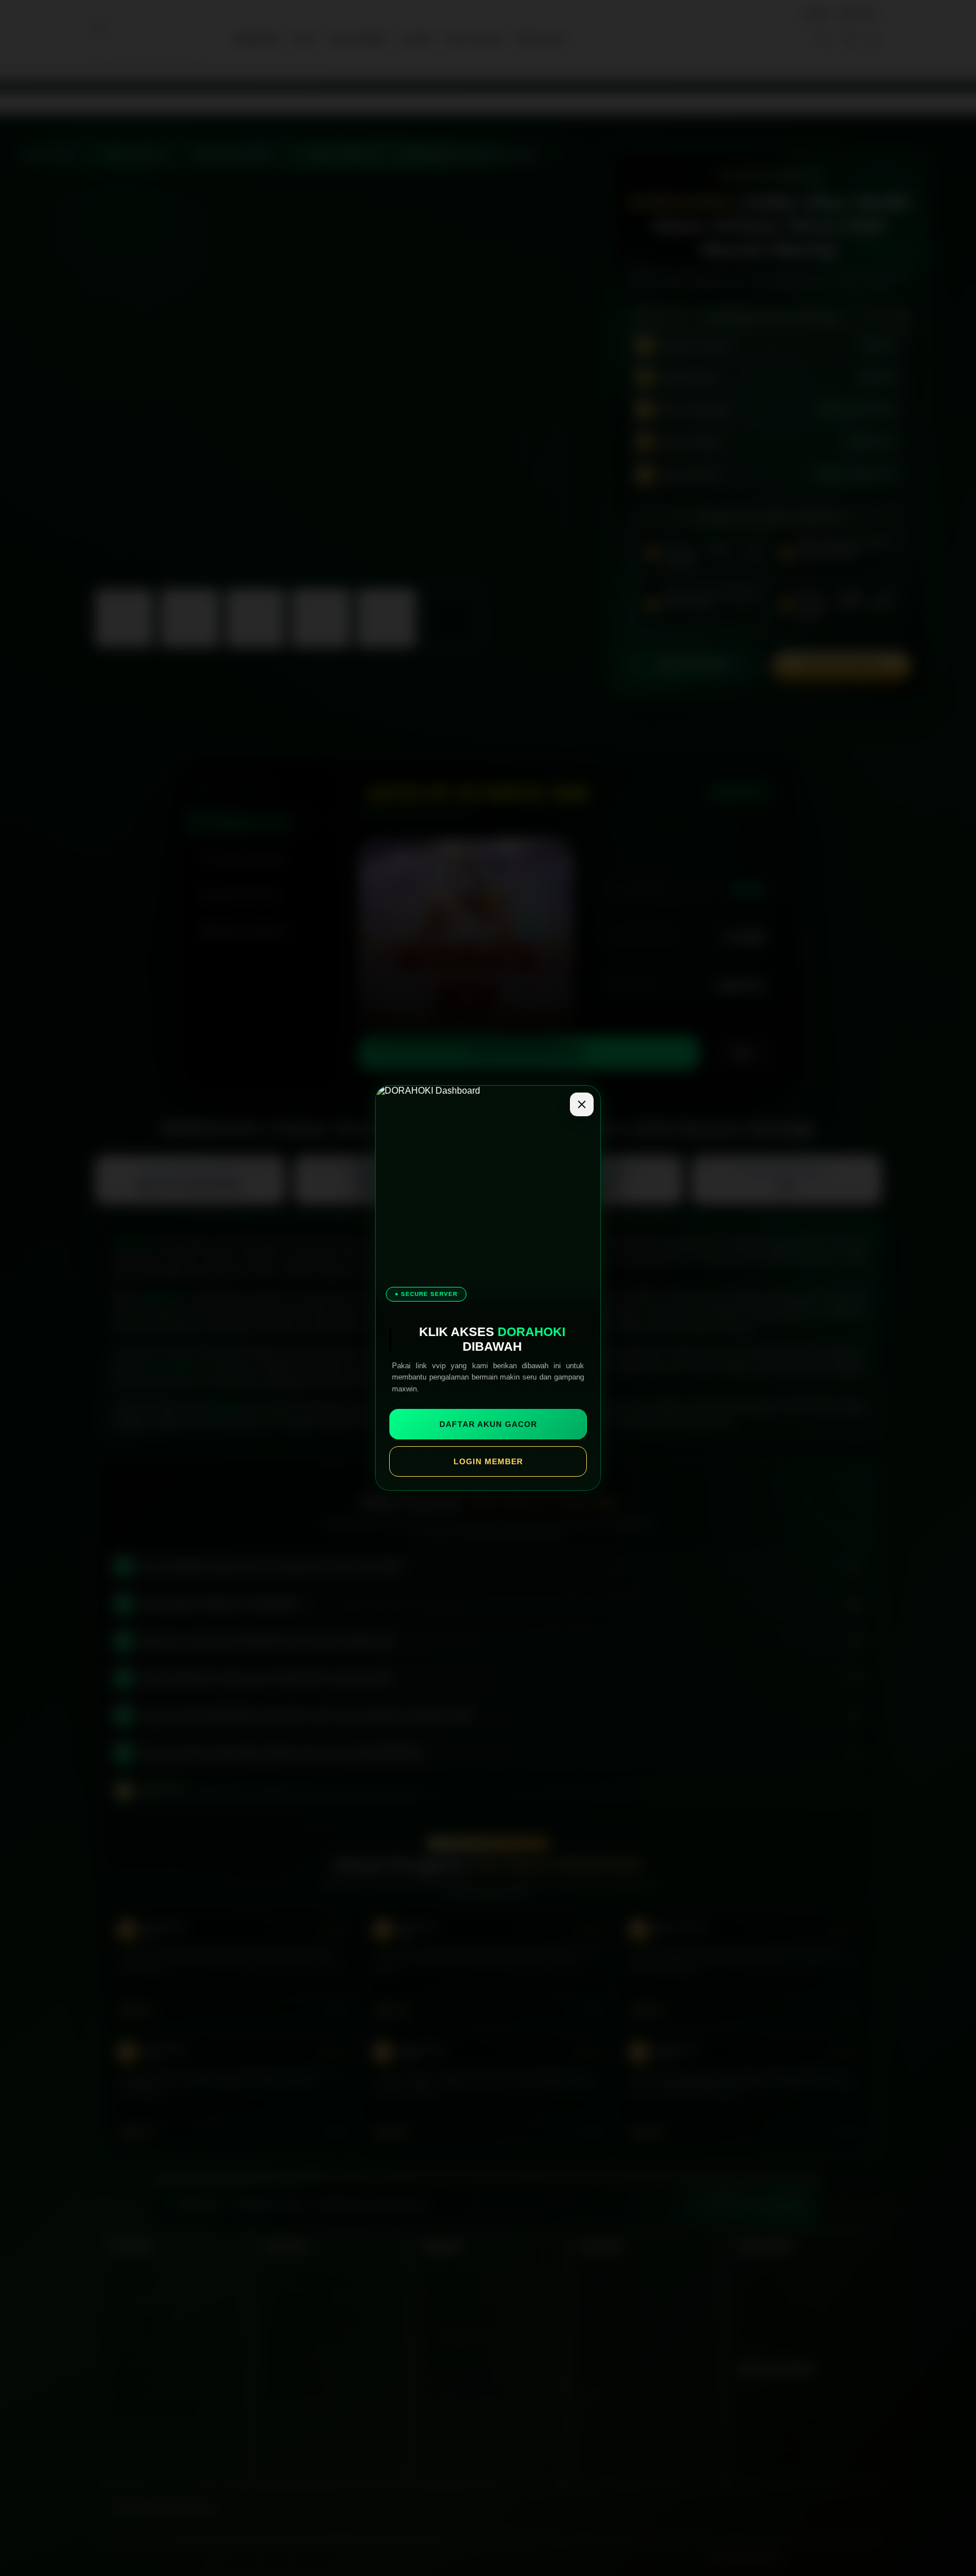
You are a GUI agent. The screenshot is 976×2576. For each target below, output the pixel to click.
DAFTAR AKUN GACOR (488, 1424)
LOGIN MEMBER (488, 1461)
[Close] (582, 1104)
